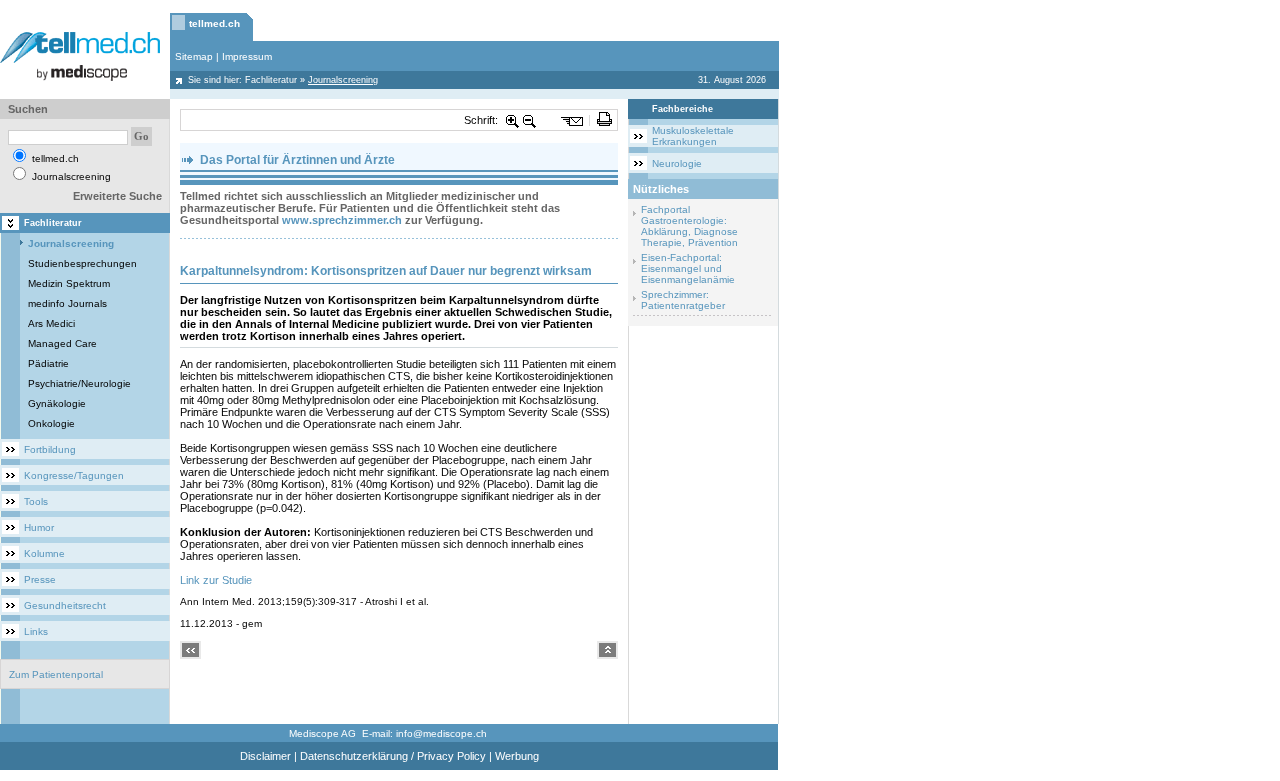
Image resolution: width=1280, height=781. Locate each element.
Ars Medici (51, 323)
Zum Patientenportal (56, 674)
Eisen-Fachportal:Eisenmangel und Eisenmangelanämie (688, 268)
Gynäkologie (57, 403)
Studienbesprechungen (82, 263)
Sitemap (194, 56)
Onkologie (51, 423)
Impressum (247, 56)
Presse (40, 579)
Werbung (517, 756)
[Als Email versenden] (572, 120)
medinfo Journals (67, 303)
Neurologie (677, 163)
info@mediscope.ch (441, 733)
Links (36, 631)
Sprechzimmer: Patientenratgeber (683, 300)
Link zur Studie (216, 580)
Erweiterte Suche (117, 196)
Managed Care (62, 343)
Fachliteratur (271, 80)
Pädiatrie (48, 363)
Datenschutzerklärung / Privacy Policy (393, 756)
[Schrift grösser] (513, 120)
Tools (36, 501)
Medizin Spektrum (69, 283)
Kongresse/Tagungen (74, 475)
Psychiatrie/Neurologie (79, 383)
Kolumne (44, 553)
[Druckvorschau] (604, 120)
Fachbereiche (682, 109)
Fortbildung (50, 449)
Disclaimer (265, 756)
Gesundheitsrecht (65, 605)
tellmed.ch (214, 23)
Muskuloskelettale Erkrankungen (693, 136)
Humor (39, 527)
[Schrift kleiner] (530, 120)
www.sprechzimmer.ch (342, 220)
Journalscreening (71, 243)
